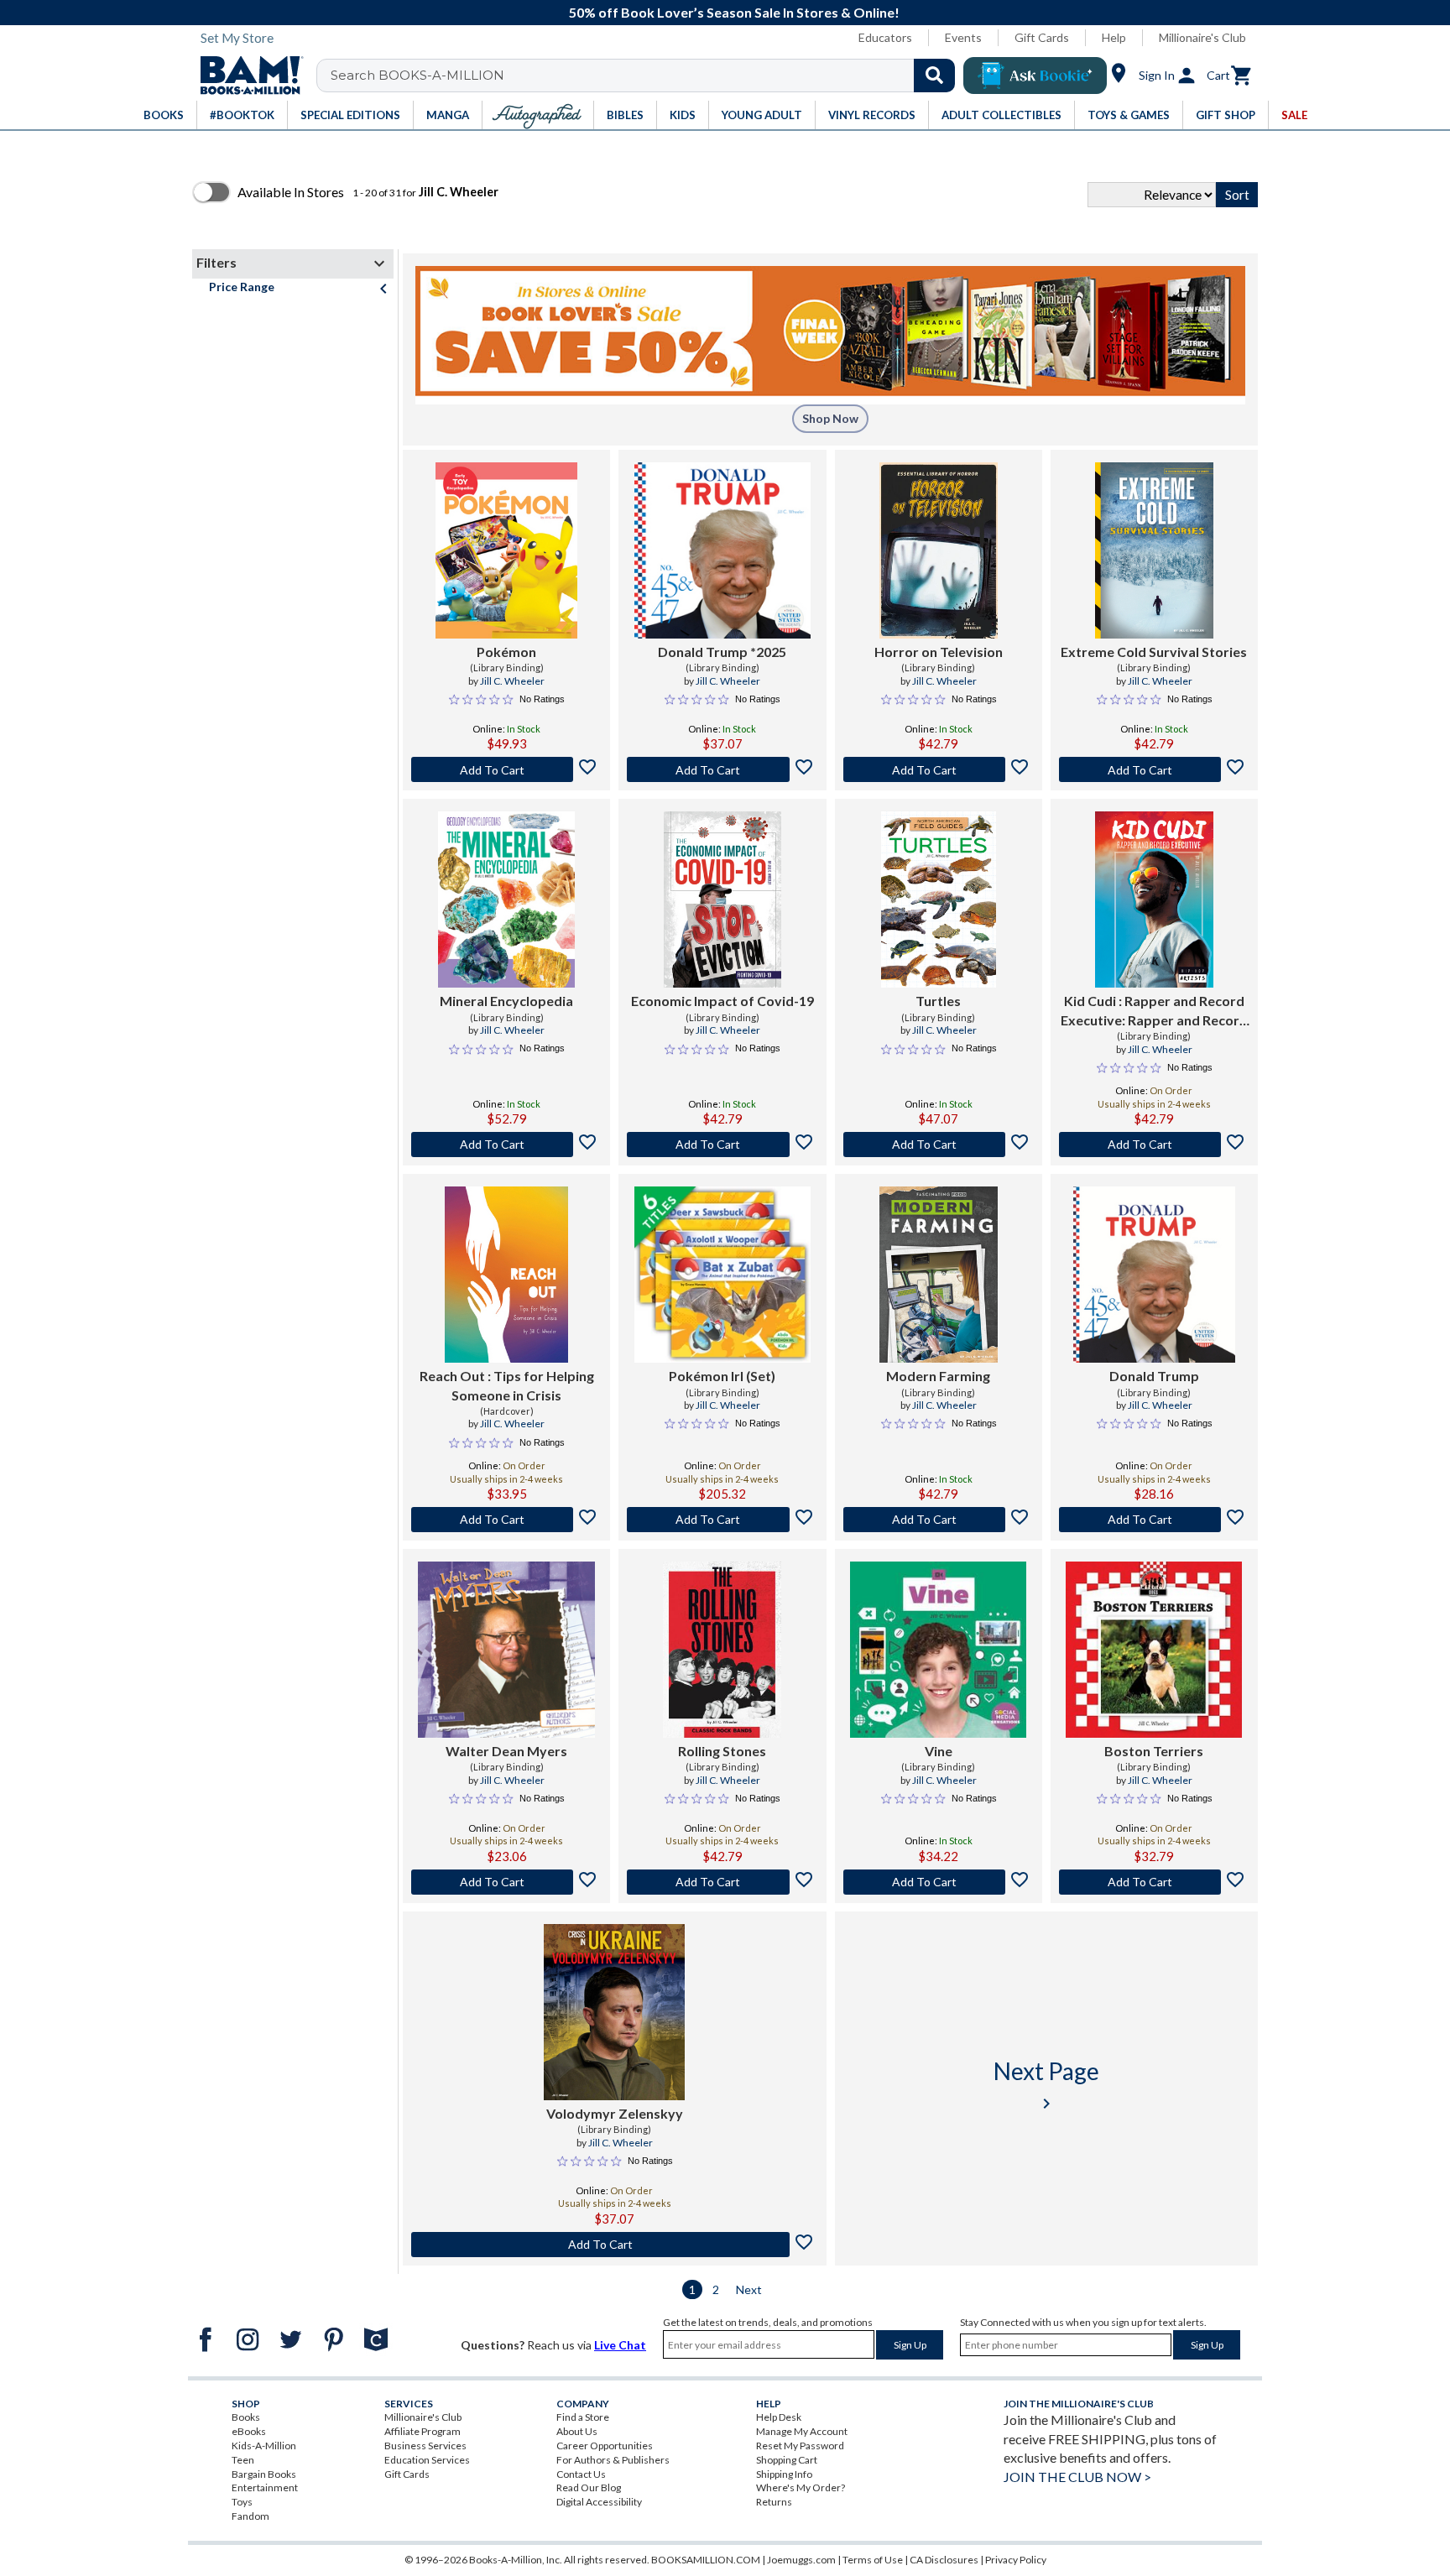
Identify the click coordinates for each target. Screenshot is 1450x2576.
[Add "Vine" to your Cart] (939, 1882)
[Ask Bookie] (1035, 76)
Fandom (250, 2516)
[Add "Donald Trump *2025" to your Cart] (722, 769)
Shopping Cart (787, 2460)
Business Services (425, 2446)
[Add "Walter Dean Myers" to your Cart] (506, 1882)
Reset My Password (800, 2446)
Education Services (427, 2460)
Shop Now (830, 418)
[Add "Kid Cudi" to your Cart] (1154, 1145)
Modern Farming (938, 1376)
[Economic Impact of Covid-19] (723, 900)
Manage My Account (802, 2431)
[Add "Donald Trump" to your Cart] (1154, 1520)
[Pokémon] (506, 550)
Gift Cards (1042, 37)
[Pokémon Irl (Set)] (722, 1275)
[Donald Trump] (1154, 1275)
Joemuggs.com (801, 2560)
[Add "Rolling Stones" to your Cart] (722, 1882)
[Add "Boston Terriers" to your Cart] (1154, 1882)
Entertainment (265, 2487)
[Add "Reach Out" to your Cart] (506, 1520)
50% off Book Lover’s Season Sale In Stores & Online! (734, 12)
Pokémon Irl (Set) (722, 1376)
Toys (242, 2502)
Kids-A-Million (264, 2446)
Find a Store (583, 2417)
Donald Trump (1154, 1376)
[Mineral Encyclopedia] (507, 900)
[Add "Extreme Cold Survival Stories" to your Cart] (1154, 769)
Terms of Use (873, 2560)
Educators (885, 37)
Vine (939, 1751)
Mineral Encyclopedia (506, 1001)
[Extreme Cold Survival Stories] (1154, 550)
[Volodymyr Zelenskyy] (614, 2012)
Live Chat (620, 2345)
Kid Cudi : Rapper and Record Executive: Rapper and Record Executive (1154, 1011)
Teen (243, 2460)
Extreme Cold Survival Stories (1154, 652)
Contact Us (581, 2474)
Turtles (938, 1001)
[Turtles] (939, 900)
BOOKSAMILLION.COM (706, 2560)
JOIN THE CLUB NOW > (1077, 2477)
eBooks (249, 2431)
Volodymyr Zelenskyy (615, 2113)
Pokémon (506, 652)
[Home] (246, 76)
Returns (774, 2502)
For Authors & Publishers (613, 2460)
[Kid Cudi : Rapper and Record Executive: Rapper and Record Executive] (1154, 900)
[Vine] (938, 1650)
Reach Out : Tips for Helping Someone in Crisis (507, 1385)
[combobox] (647, 76)
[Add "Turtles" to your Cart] (939, 1145)
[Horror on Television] (939, 550)
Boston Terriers (1154, 1751)
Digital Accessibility (599, 2502)
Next (749, 2289)
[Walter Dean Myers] (507, 1650)
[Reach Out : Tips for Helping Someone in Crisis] (506, 1275)
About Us (577, 2431)
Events (963, 37)
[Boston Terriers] (1154, 1650)
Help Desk (779, 2417)
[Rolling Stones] (722, 1650)
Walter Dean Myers (506, 1751)
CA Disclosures (944, 2560)
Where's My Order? (801, 2487)
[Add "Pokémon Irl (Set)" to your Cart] (722, 1520)
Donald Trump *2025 (722, 652)
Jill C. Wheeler (512, 681)
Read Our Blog (589, 2487)
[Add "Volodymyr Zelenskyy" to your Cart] (615, 2245)
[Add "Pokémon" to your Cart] (506, 769)
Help (1114, 37)
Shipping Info (784, 2474)
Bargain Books (264, 2474)
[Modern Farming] (939, 1275)
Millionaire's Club (1202, 37)
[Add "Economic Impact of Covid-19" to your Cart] (722, 1145)
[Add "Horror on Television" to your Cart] (939, 769)
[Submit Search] (934, 76)
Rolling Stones (722, 1751)
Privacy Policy (1016, 2560)
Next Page (1046, 2085)
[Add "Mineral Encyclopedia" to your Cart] (506, 1145)
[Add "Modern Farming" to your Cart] (939, 1520)
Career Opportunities (605, 2446)
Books (246, 2417)
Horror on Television (939, 652)
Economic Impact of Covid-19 (722, 1001)
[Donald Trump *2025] (722, 550)
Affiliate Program (422, 2431)
